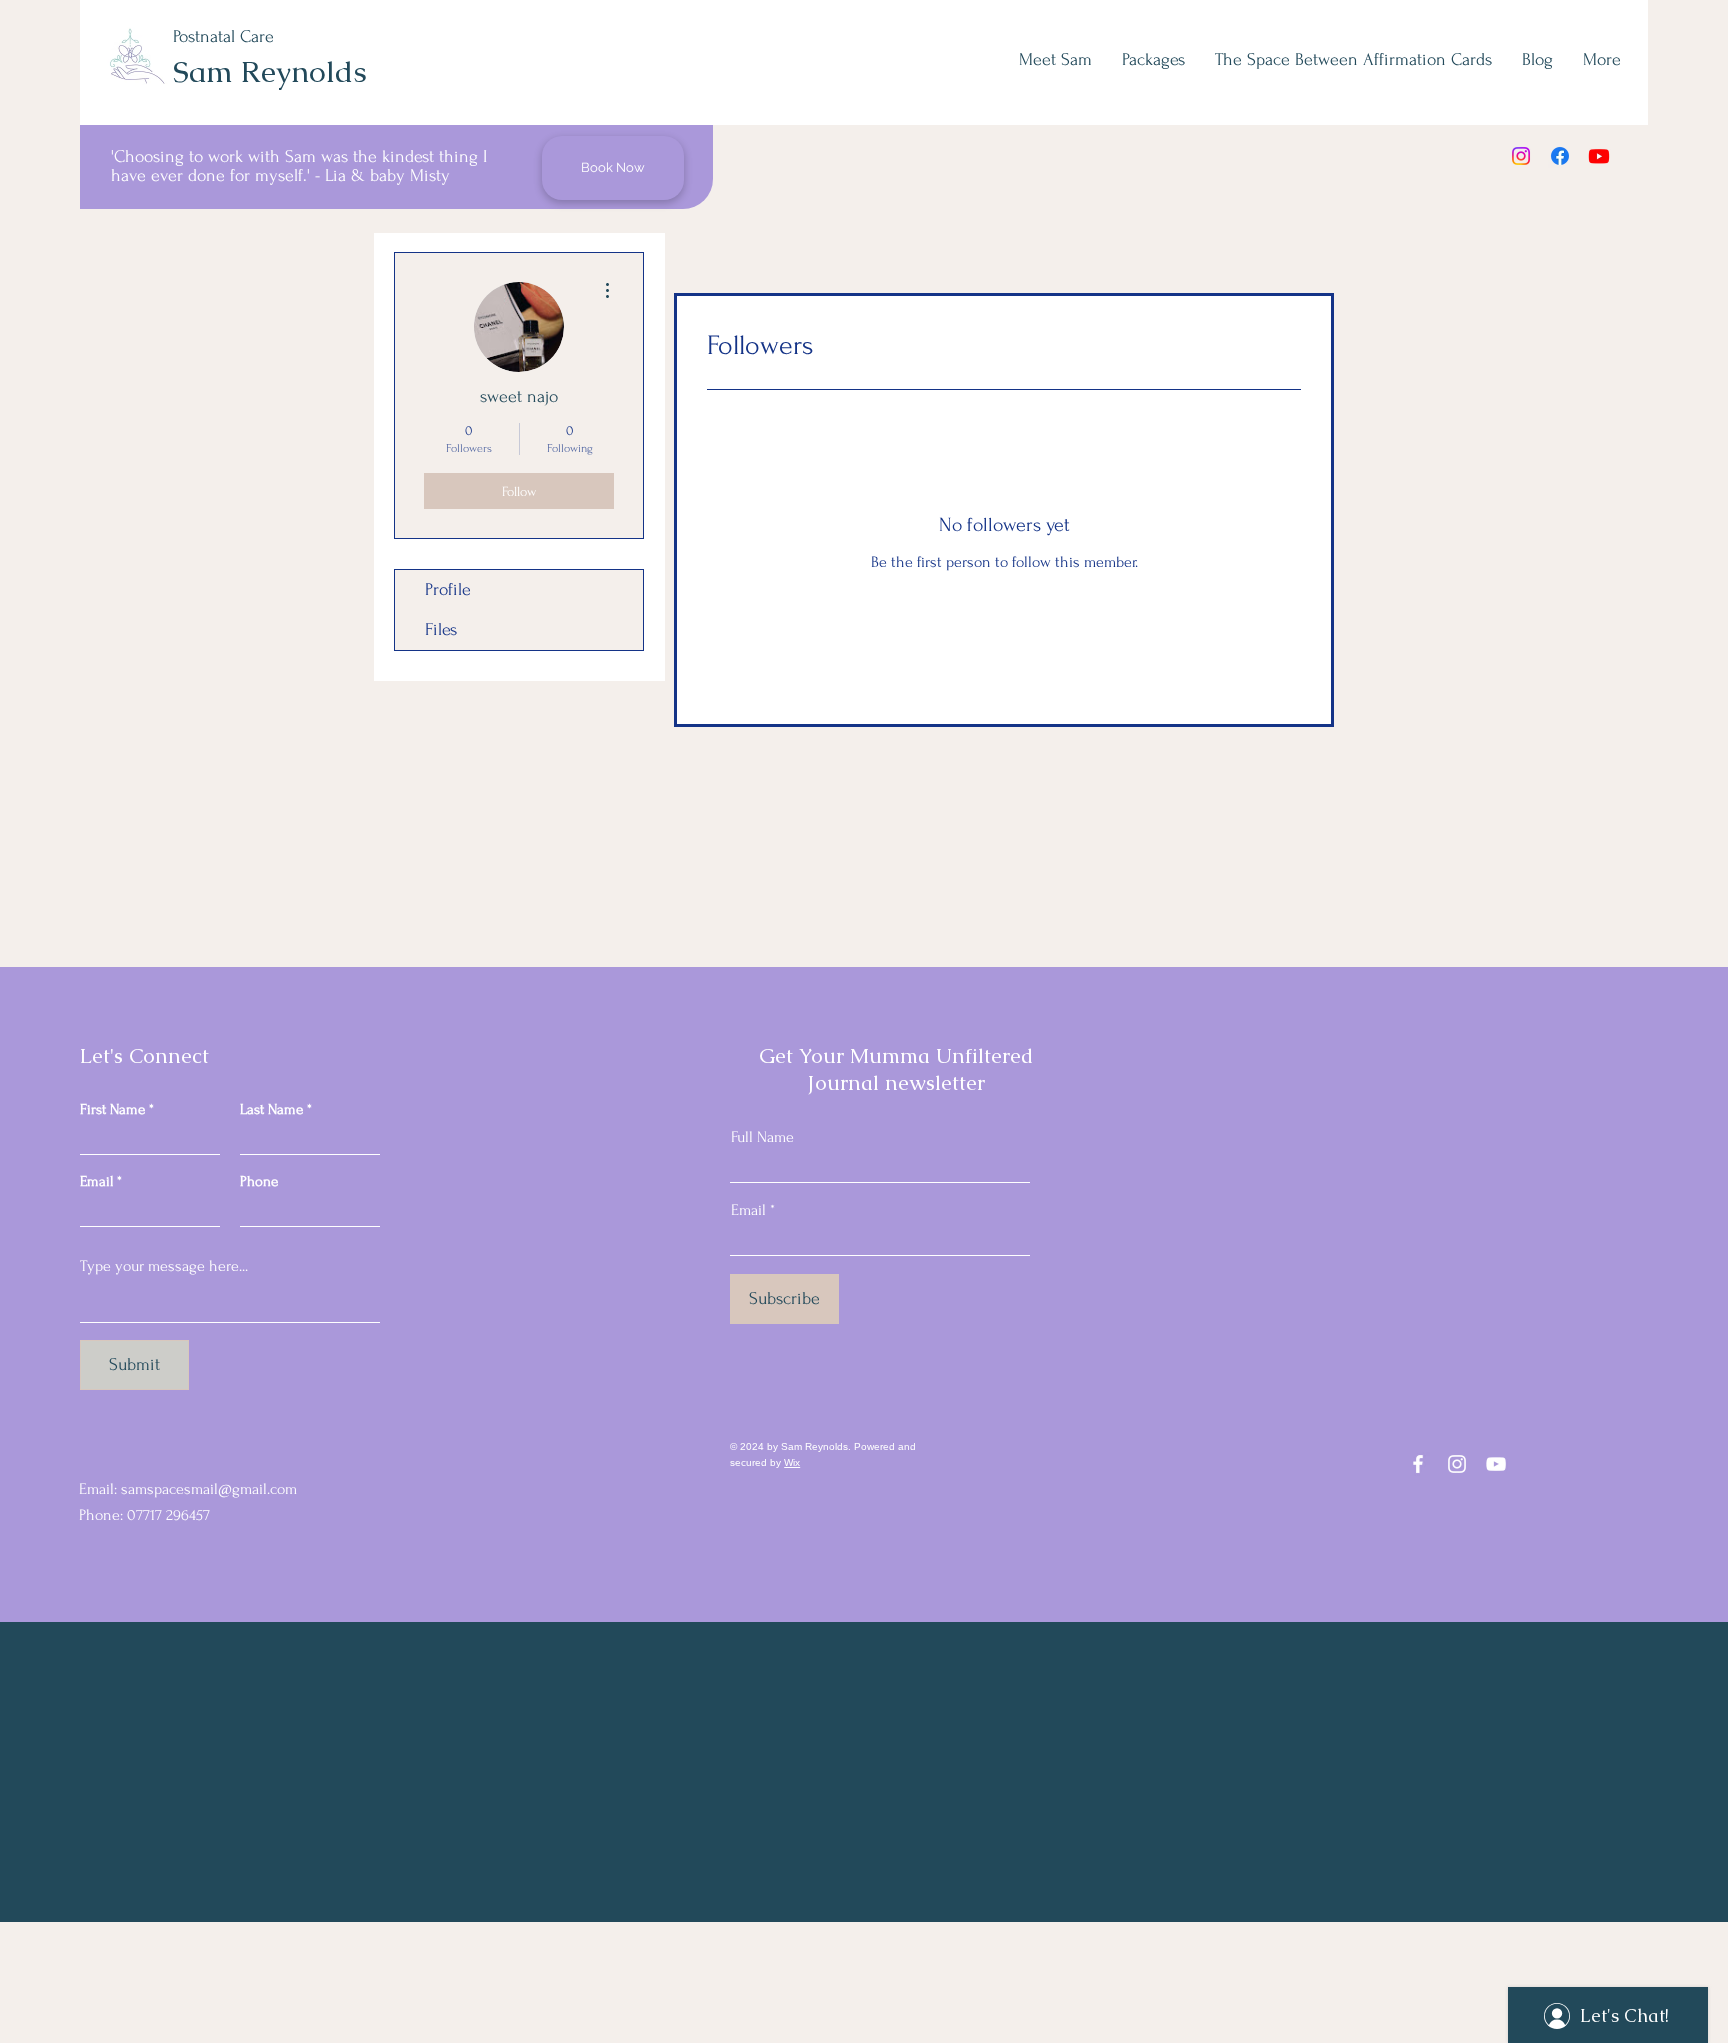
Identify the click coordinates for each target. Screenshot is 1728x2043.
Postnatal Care (223, 36)
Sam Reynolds (270, 71)
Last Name (271, 1109)
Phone (259, 1181)
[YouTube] (1496, 1464)
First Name (112, 1109)
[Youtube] (1599, 156)
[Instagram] (1521, 156)
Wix (792, 1462)
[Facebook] (1560, 156)
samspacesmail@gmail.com (209, 1489)
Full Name (762, 1137)
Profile (448, 589)
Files (441, 629)
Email (96, 1181)
